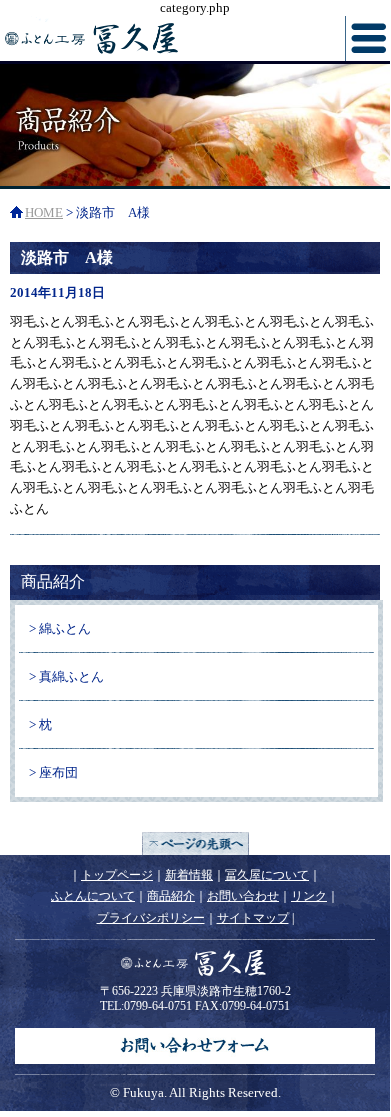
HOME (44, 212)
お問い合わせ (243, 896)
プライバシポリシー (151, 918)
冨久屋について (267, 875)
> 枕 (40, 724)
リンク (309, 896)
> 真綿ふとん (66, 676)
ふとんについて (93, 896)
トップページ (117, 875)
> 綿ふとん (60, 628)
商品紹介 (171, 896)
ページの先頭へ (195, 843)
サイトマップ (253, 918)
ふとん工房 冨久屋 (142, 38)
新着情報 (189, 875)
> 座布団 (53, 772)
